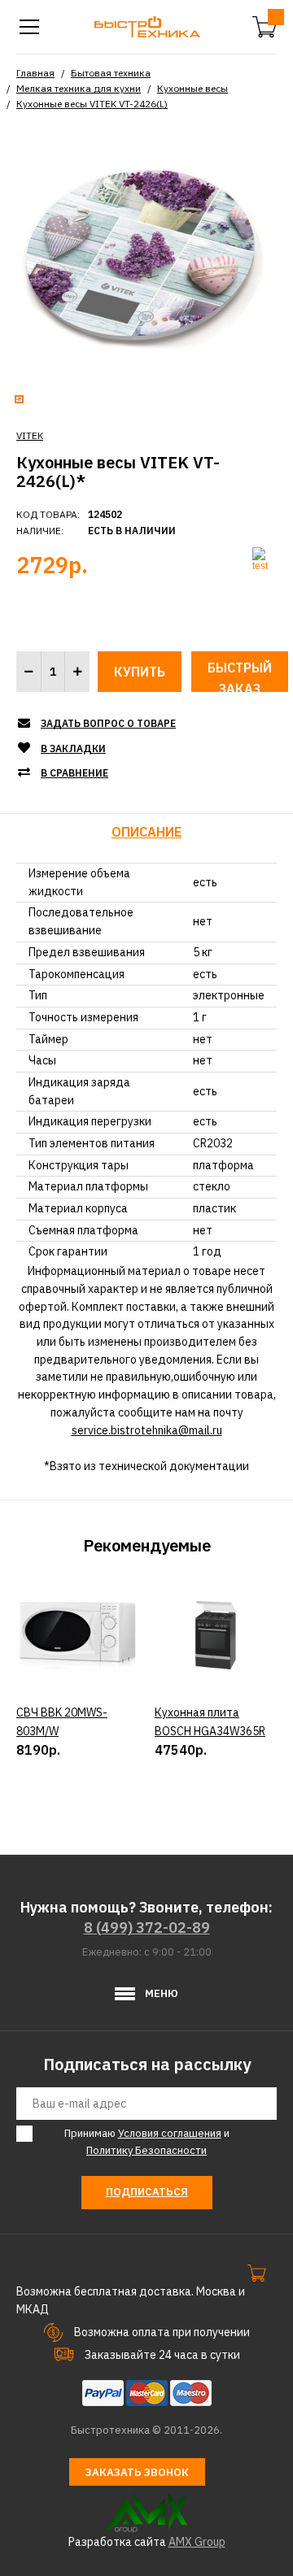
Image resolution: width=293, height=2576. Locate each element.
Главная (35, 73)
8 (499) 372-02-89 (147, 1928)
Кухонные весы (192, 88)
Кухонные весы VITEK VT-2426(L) (92, 104)
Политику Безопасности (146, 2150)
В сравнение (74, 773)
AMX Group (197, 2542)
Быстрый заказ (240, 676)
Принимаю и (147, 2142)
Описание (146, 832)
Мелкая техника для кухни (79, 88)
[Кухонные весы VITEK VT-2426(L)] (146, 257)
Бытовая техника (111, 73)
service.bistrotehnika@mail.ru (147, 1430)
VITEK (30, 435)
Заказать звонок (137, 2472)
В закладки (73, 748)
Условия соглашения (170, 2133)
